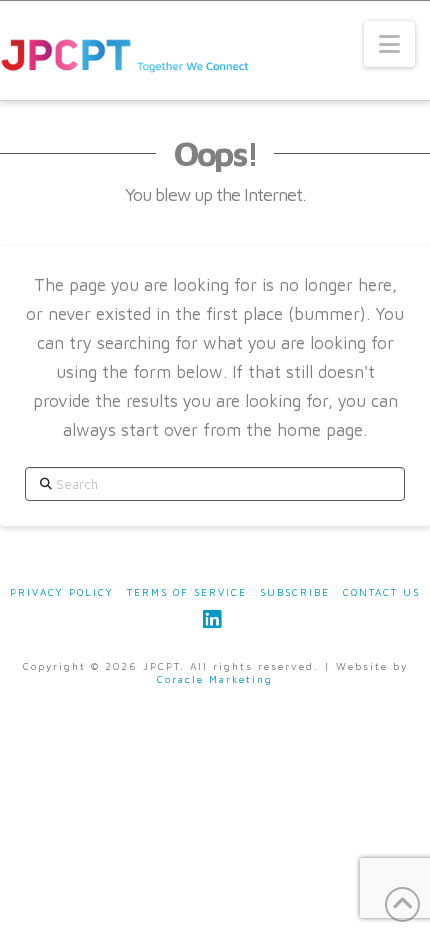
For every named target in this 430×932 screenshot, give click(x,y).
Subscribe (295, 592)
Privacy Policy (62, 592)
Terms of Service (187, 592)
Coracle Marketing (215, 679)
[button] (389, 44)
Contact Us (381, 592)
